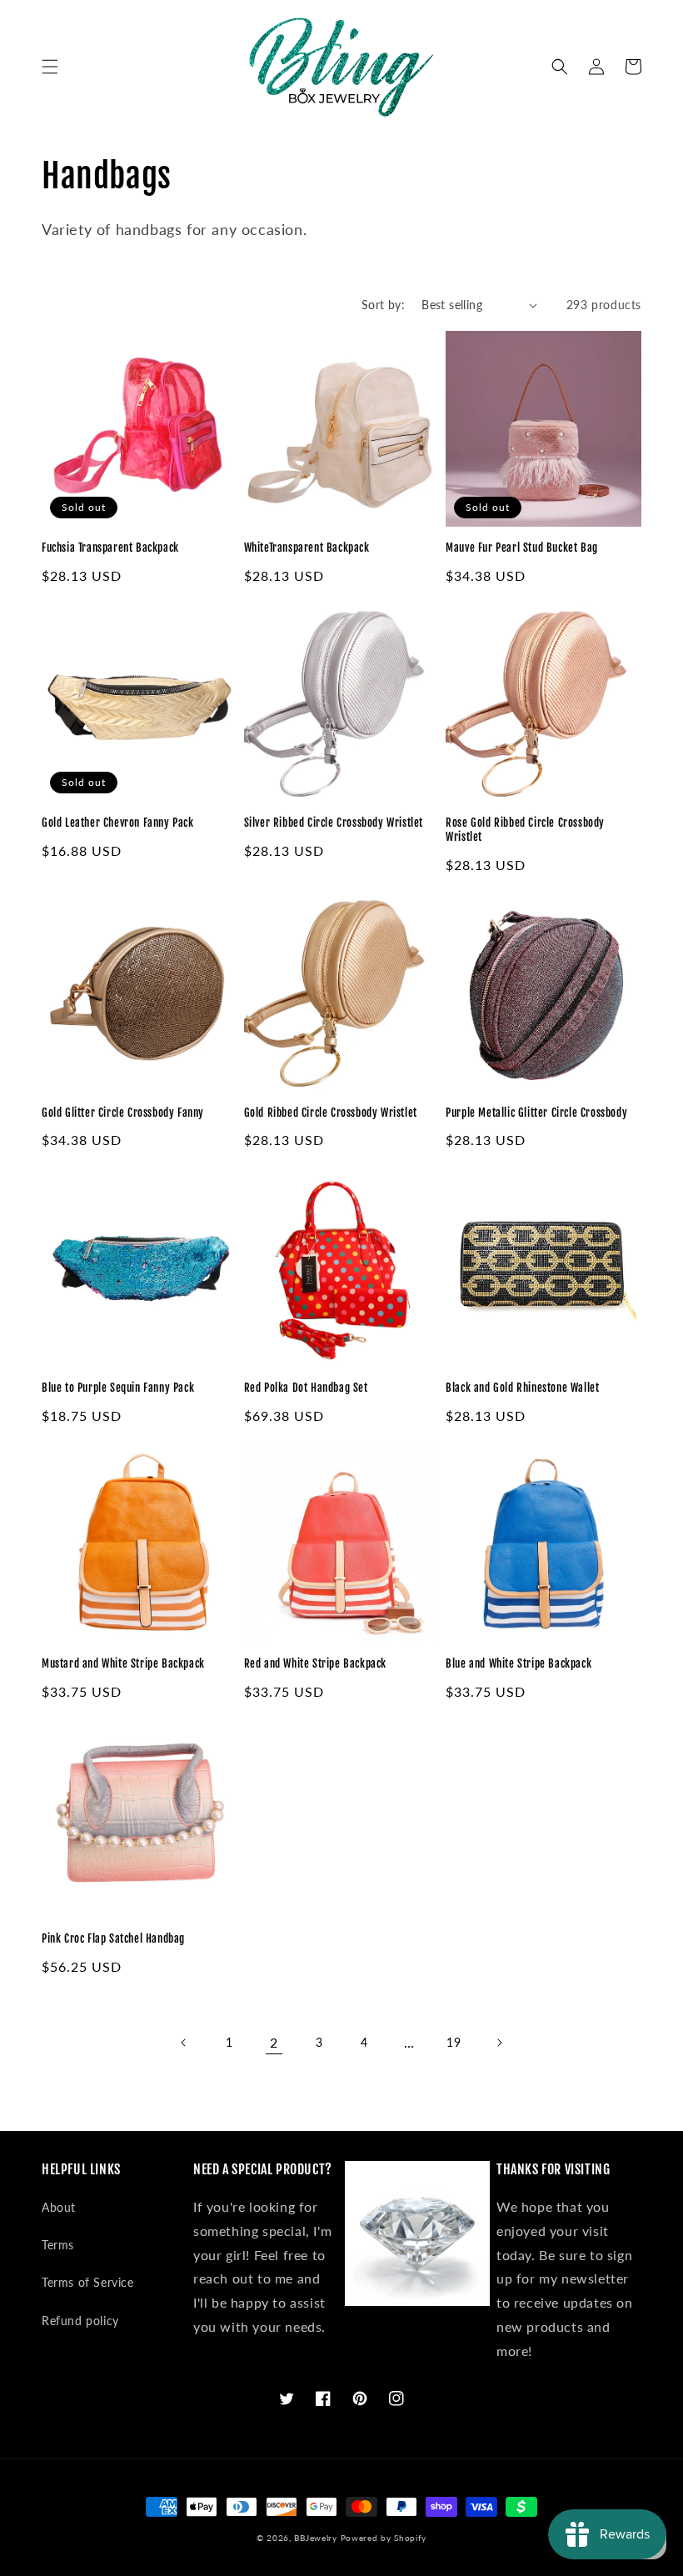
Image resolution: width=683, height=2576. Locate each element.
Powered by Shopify (384, 2538)
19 (454, 2042)
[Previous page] (184, 2043)
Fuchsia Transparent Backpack (110, 548)
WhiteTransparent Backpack (307, 548)
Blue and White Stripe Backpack (518, 1663)
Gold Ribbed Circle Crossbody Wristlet (331, 1113)
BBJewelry (315, 2538)
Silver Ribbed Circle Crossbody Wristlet (334, 823)
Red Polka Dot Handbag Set (306, 1388)
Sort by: (383, 305)
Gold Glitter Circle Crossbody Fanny (123, 1113)
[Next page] (499, 2043)
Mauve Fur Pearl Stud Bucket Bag (522, 548)
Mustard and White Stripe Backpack (123, 1663)
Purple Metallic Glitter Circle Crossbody (536, 1113)
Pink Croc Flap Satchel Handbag (113, 1938)
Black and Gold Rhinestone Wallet (522, 1388)
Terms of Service (88, 2282)
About (59, 2207)
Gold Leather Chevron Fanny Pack (118, 823)
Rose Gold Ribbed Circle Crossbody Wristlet (525, 830)
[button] (50, 67)
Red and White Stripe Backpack (315, 1663)
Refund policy (80, 2321)
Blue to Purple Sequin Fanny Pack (118, 1388)
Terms (58, 2245)
